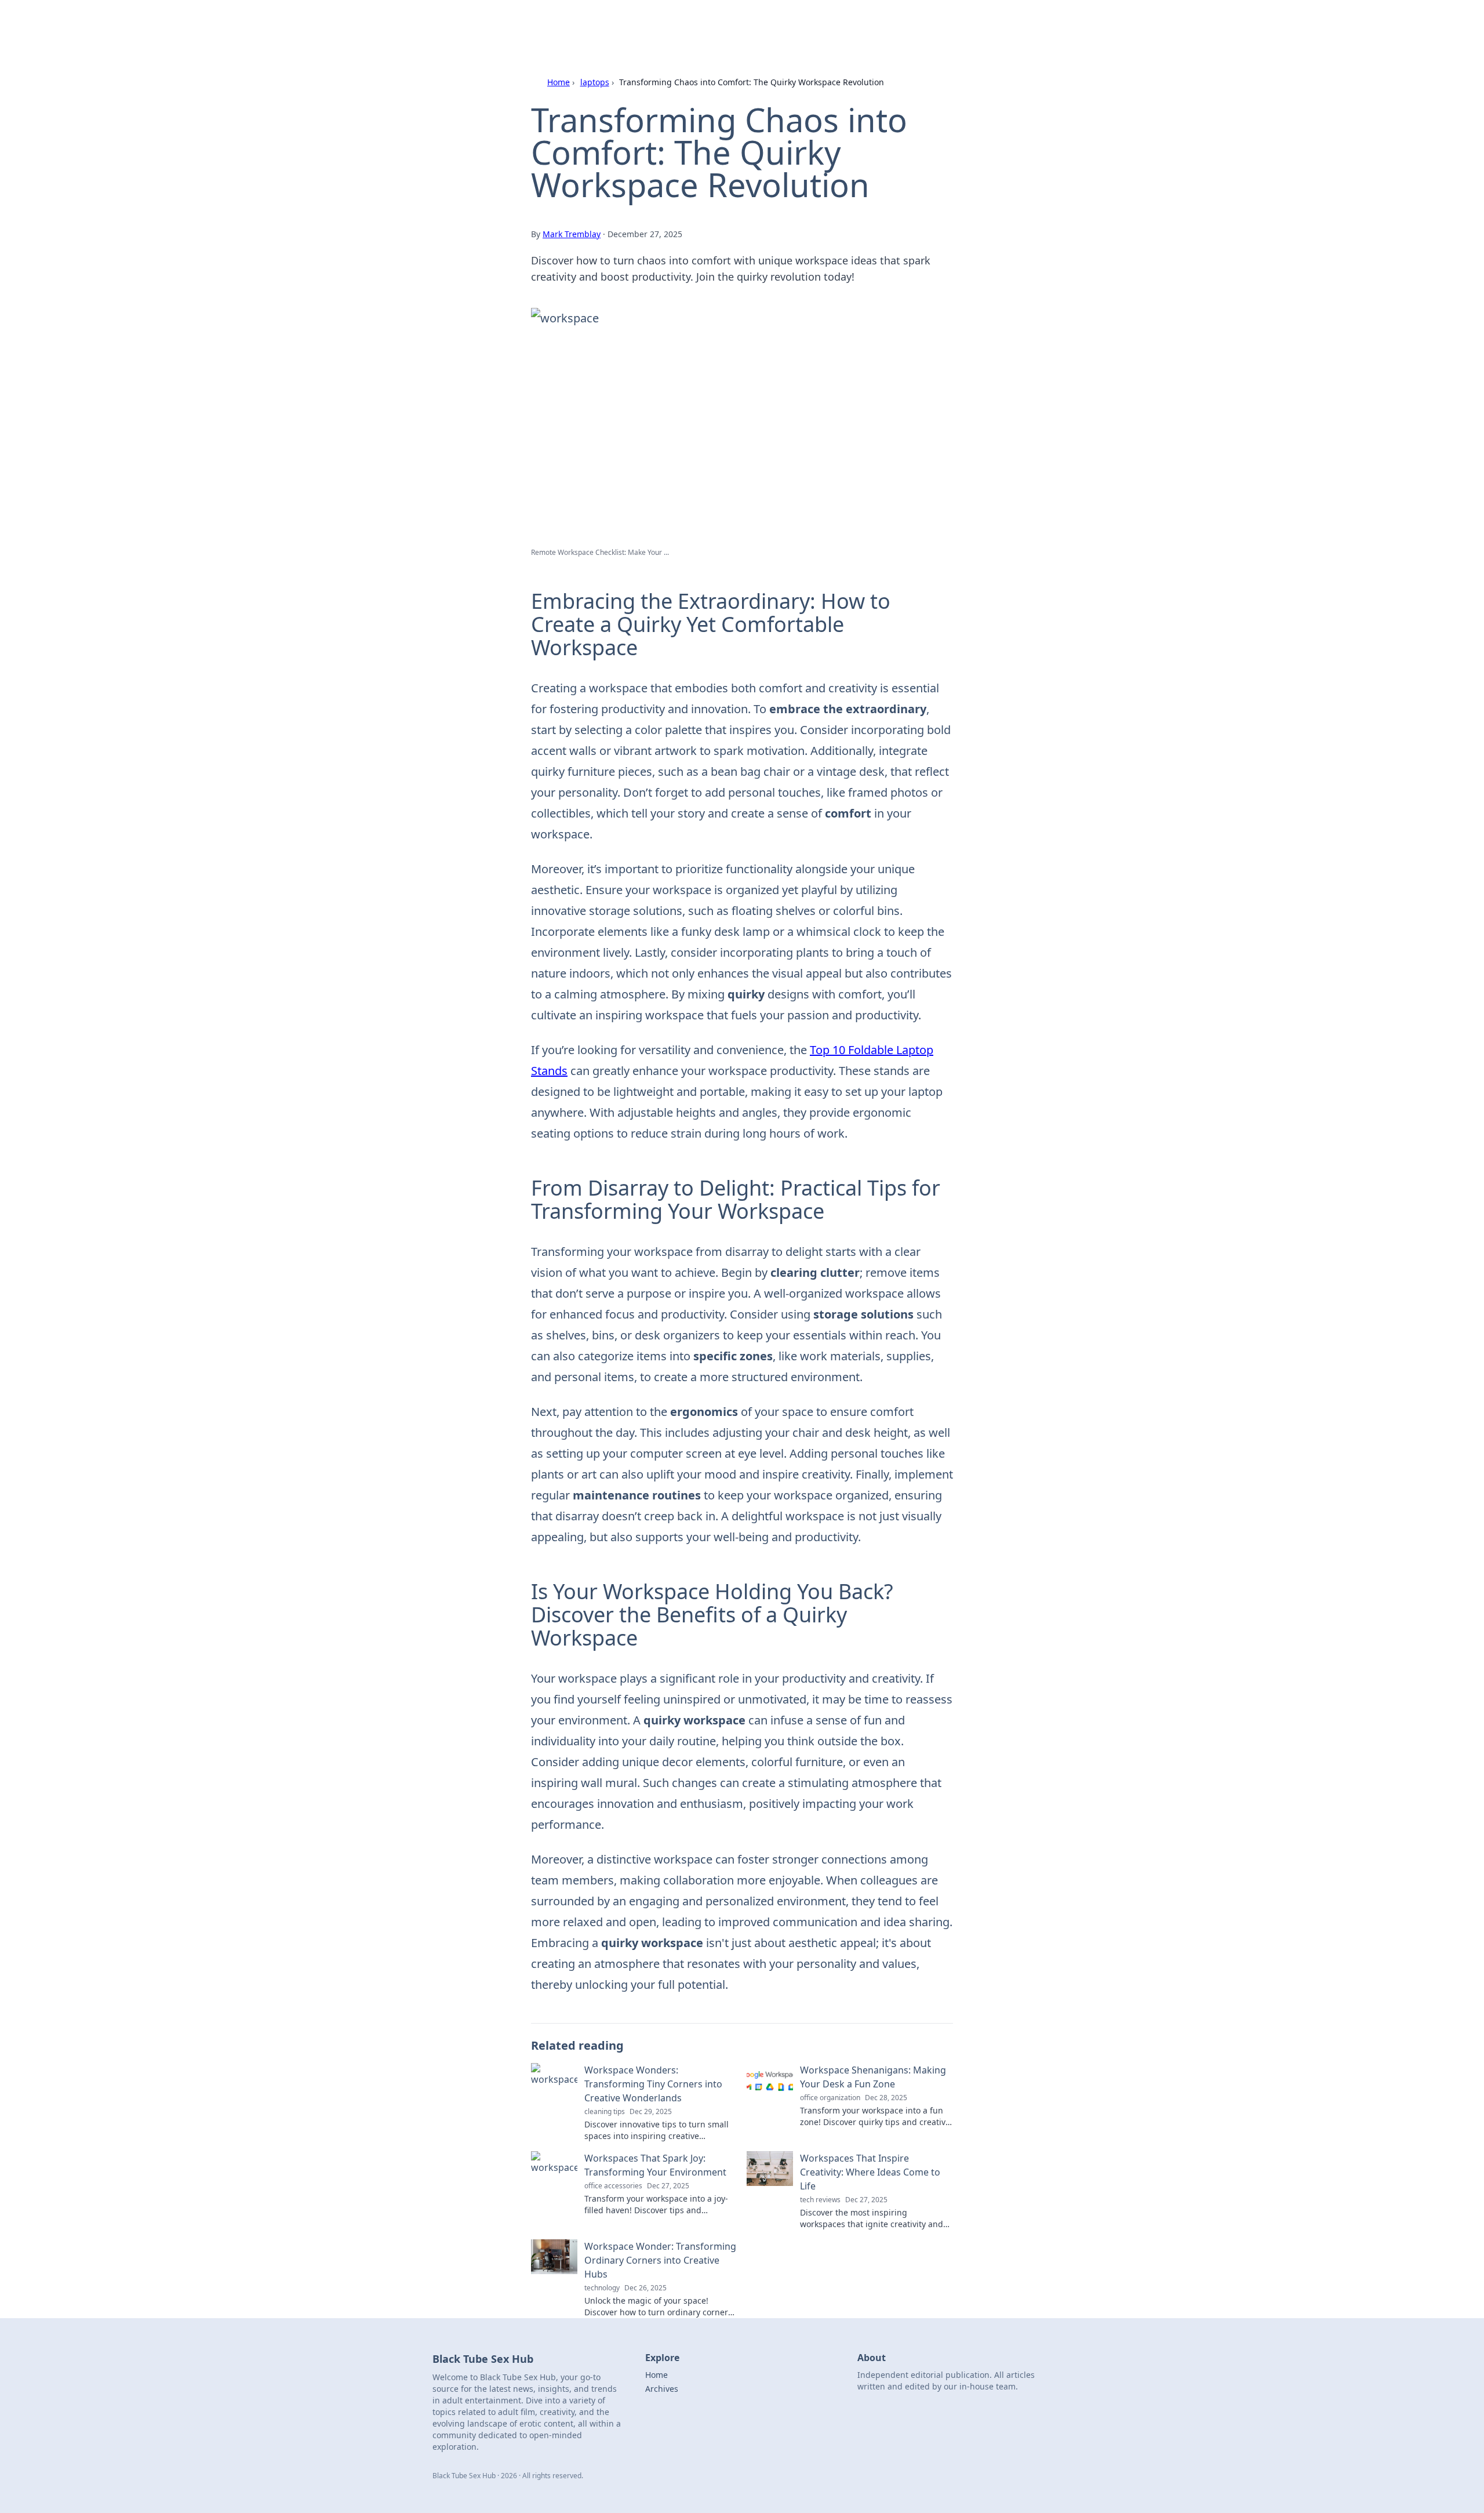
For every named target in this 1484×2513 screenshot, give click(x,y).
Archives (662, 2389)
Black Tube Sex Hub (571, 24)
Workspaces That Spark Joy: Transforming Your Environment (655, 2165)
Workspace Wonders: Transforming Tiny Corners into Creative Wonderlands (653, 2084)
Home (559, 82)
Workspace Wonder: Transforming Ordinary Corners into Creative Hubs (660, 2260)
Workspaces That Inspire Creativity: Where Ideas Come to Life (870, 2172)
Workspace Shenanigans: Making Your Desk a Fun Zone (873, 2077)
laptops (595, 82)
